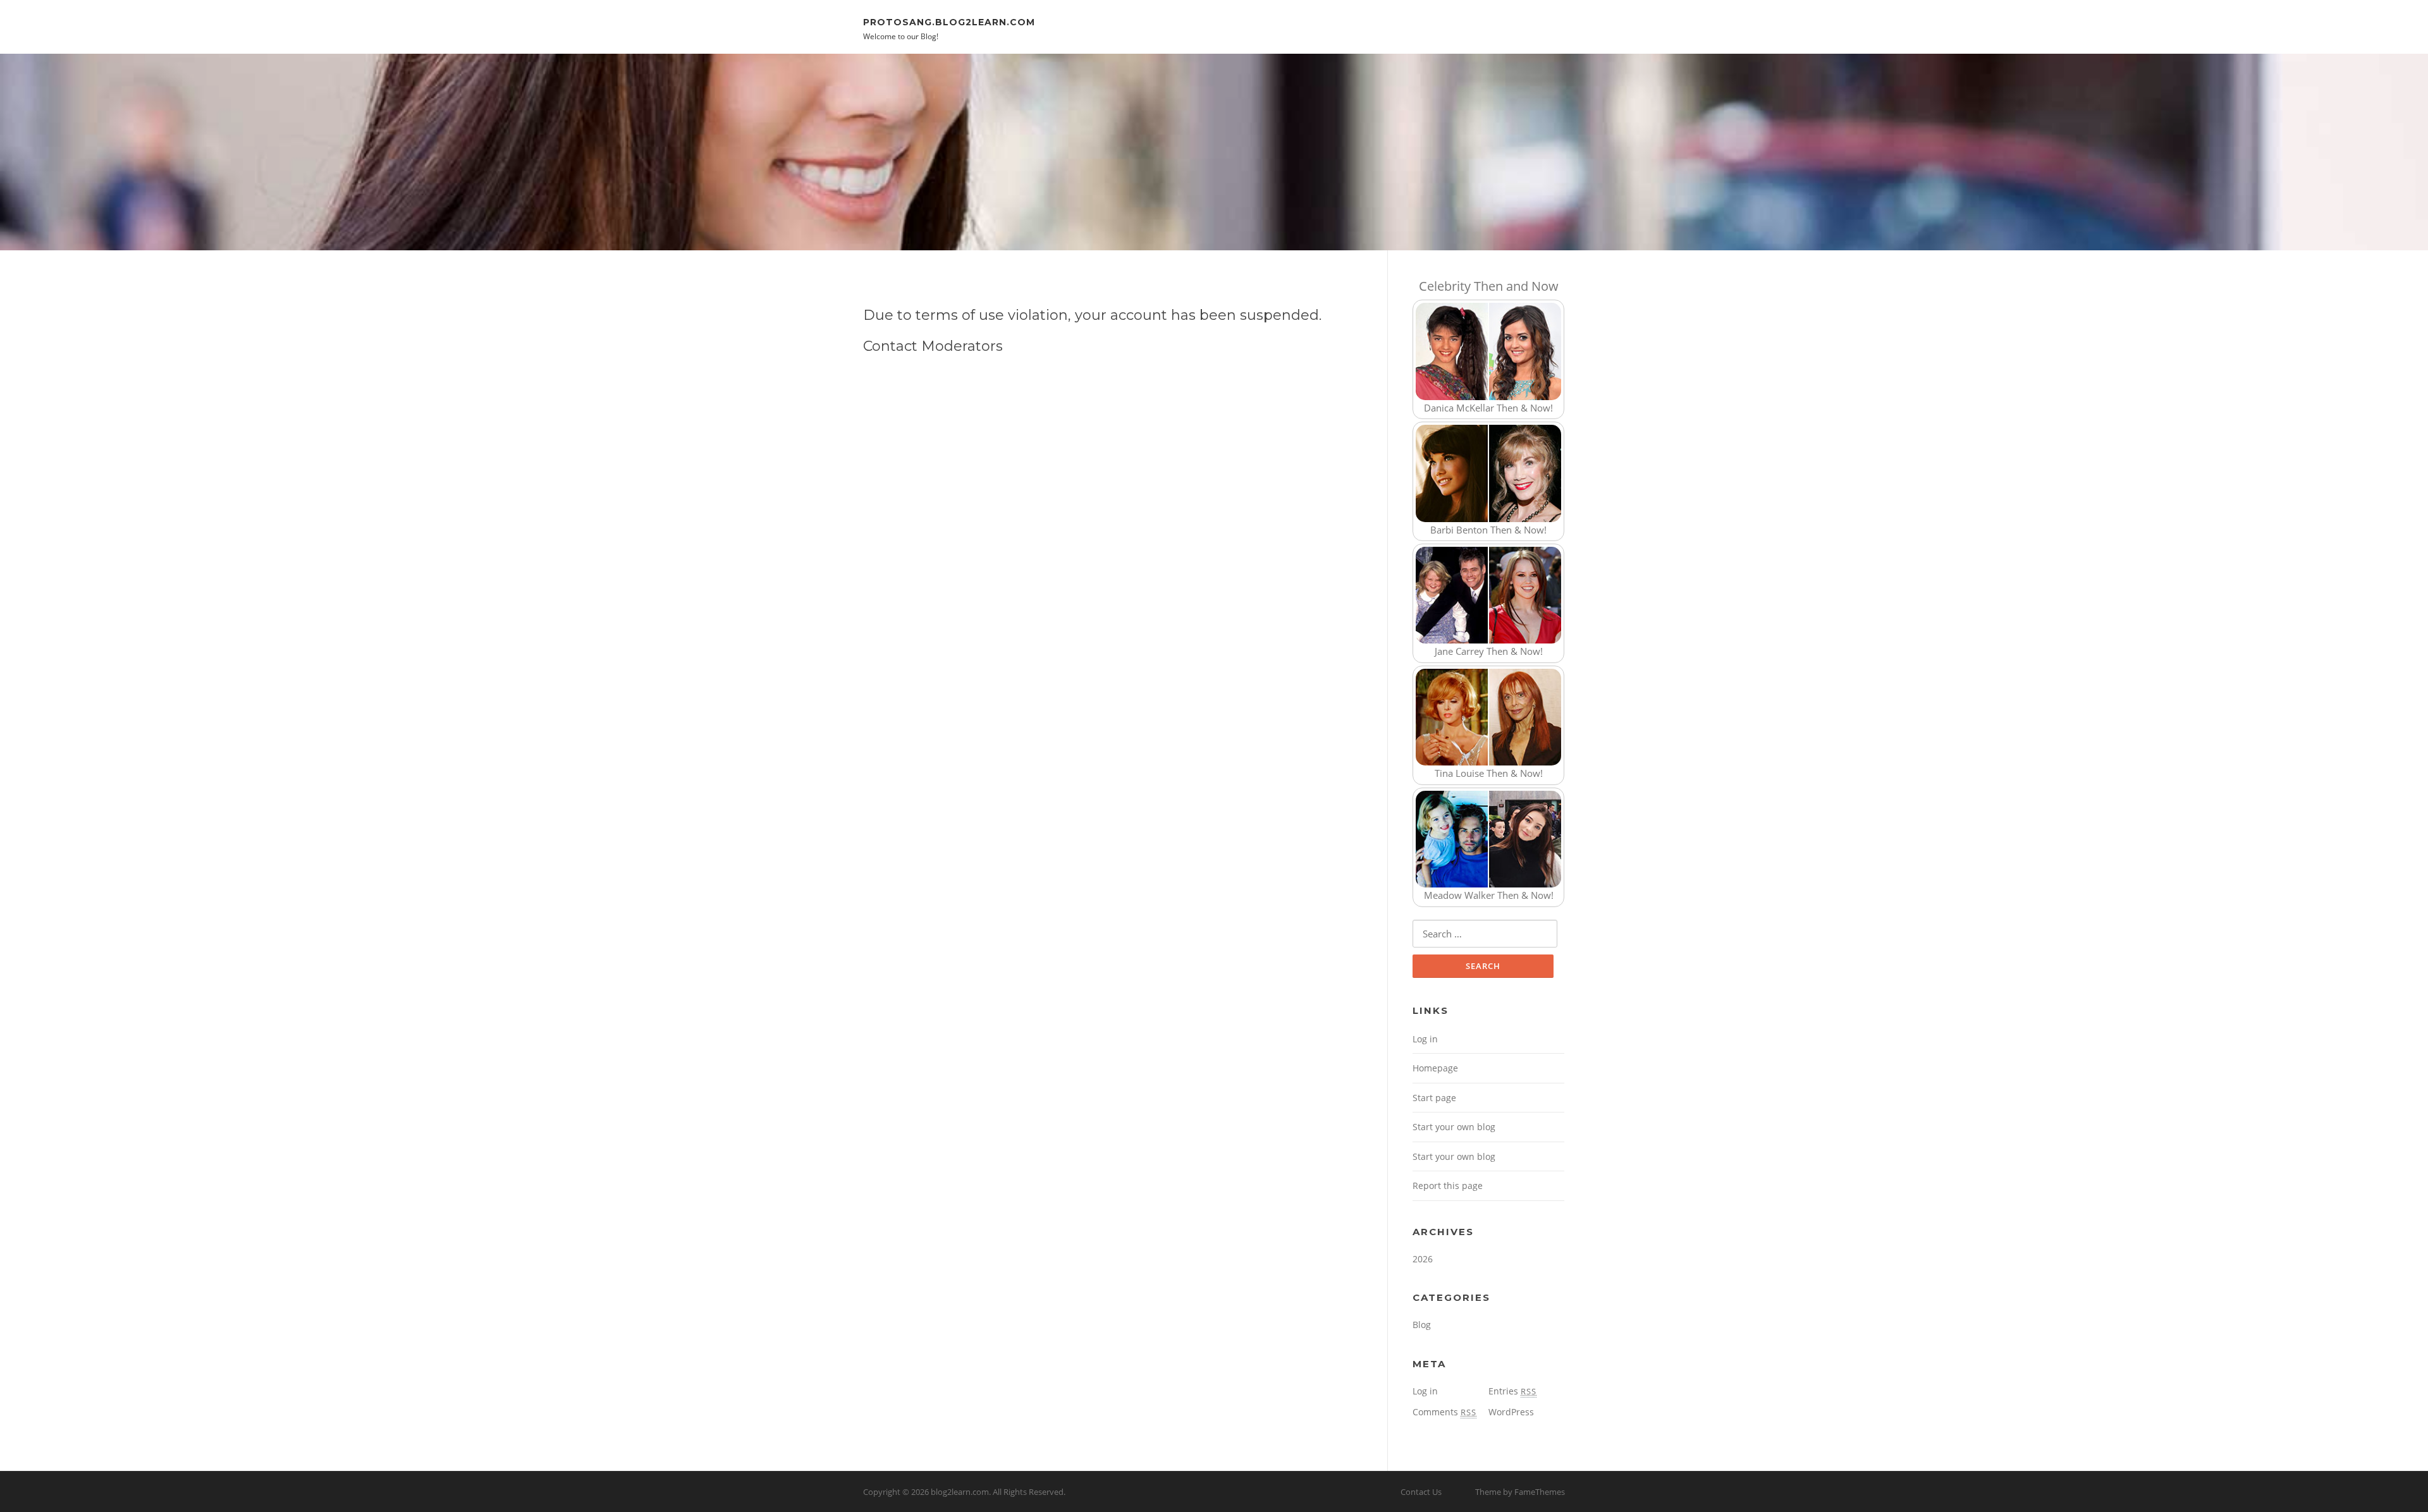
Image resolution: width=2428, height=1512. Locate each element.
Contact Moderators (933, 346)
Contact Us (1421, 1492)
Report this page (1448, 1186)
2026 (1423, 1259)
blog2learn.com (960, 1492)
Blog (1422, 1325)
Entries (1512, 1391)
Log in (1425, 1039)
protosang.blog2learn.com (949, 21)
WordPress (1511, 1412)
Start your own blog (1454, 1127)
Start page (1434, 1098)
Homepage (1435, 1068)
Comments (1444, 1412)
